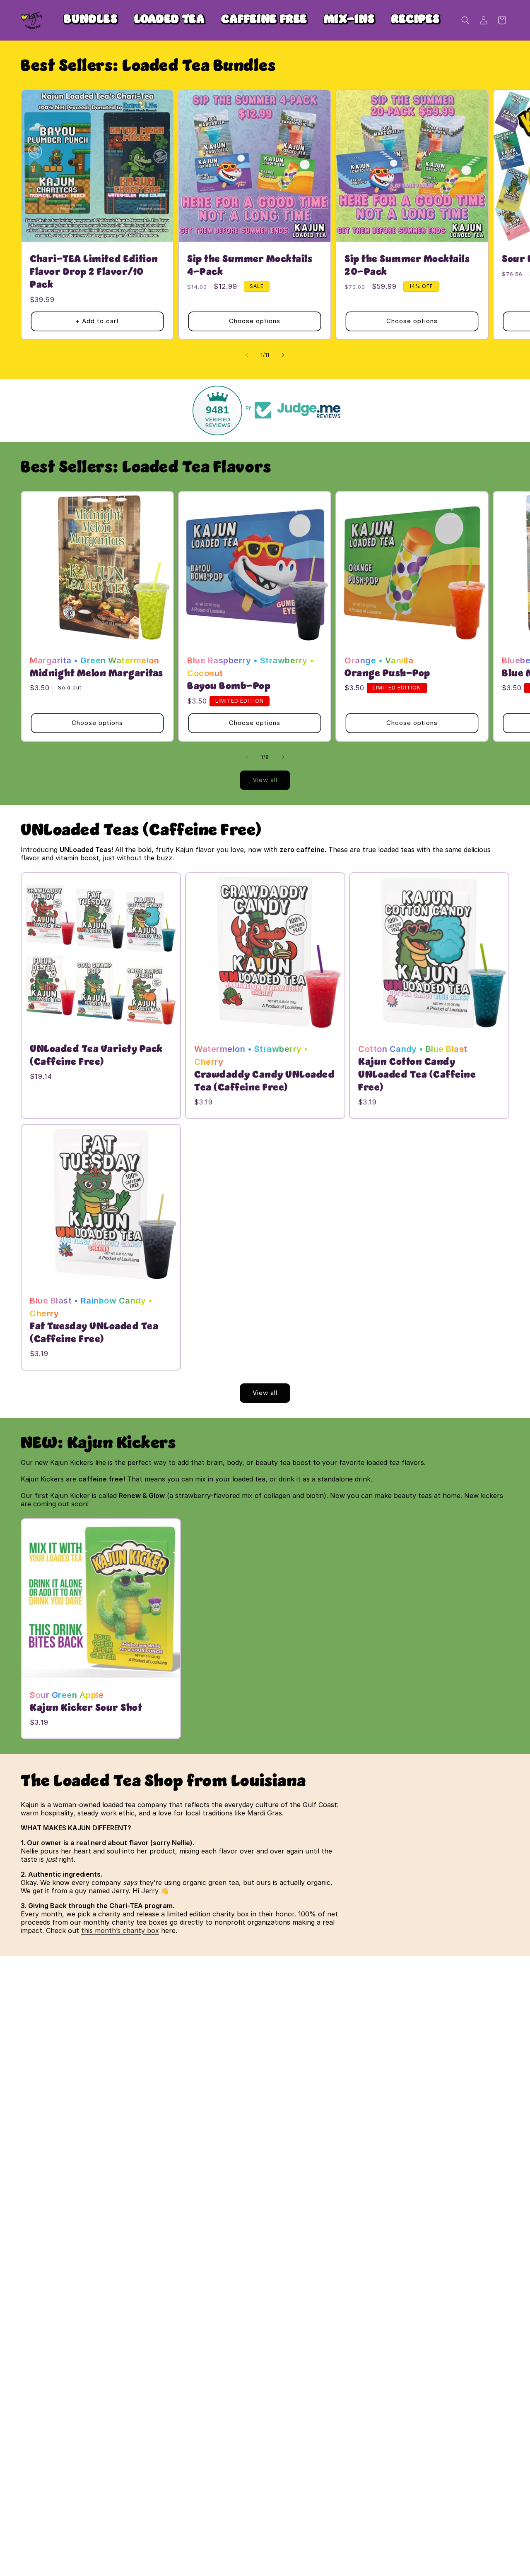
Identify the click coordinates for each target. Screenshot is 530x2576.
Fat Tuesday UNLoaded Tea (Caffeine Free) (94, 1333)
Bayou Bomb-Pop (229, 687)
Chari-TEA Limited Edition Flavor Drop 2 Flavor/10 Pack (94, 272)
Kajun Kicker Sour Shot (86, 1708)
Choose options (255, 321)
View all (265, 780)
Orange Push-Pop (387, 673)
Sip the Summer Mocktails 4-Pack (250, 266)
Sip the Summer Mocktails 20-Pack (407, 266)
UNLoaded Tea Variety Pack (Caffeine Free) (96, 1055)
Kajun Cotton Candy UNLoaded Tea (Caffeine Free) (417, 1075)
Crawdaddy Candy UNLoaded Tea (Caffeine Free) (264, 1081)
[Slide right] (283, 355)
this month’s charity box (120, 1930)
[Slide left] (247, 355)
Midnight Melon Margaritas (96, 673)
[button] (465, 20)
